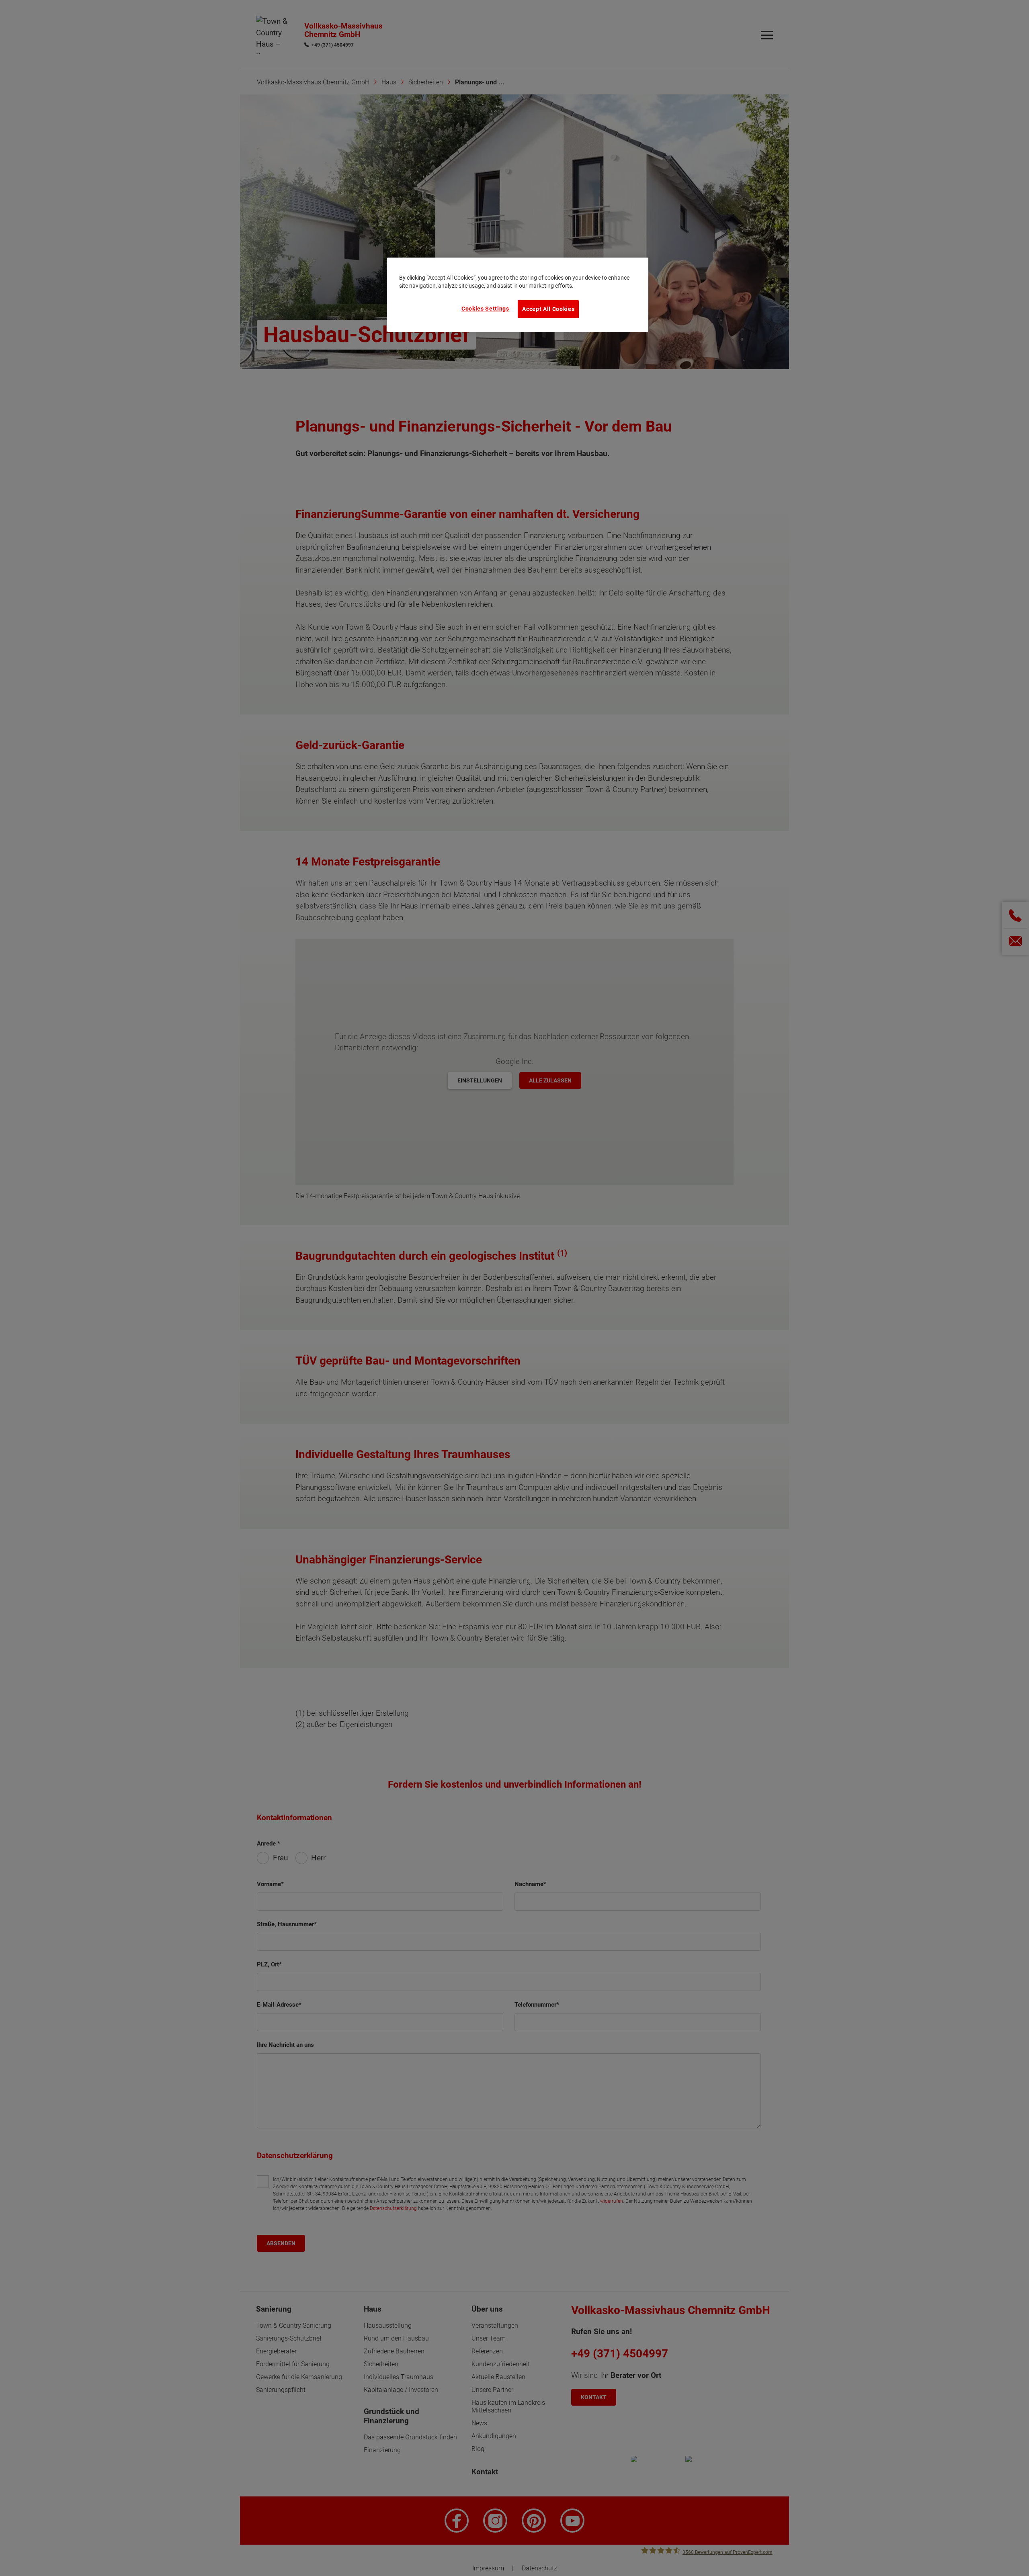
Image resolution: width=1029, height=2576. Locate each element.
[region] (518, 295)
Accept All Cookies (548, 309)
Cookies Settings (485, 309)
